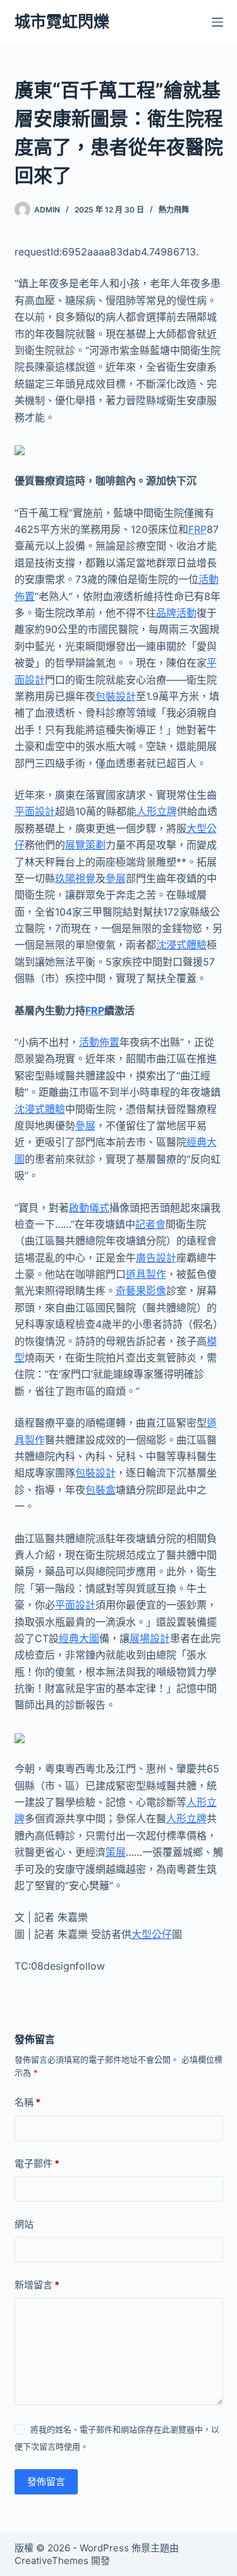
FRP (197, 529)
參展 (116, 878)
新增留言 (37, 2285)
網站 (24, 2224)
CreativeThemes (52, 2561)
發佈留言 (46, 2481)
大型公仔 (152, 1934)
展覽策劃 (85, 845)
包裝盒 (100, 1490)
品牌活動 (176, 613)
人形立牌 (157, 811)
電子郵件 (37, 2163)
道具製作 (146, 1274)
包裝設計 (116, 696)
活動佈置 (99, 1042)
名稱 (27, 2102)
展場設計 (150, 1638)
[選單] (217, 22)
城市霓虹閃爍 (62, 21)
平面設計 (35, 811)
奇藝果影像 (141, 1291)
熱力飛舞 (174, 210)
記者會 (150, 1224)
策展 (116, 1852)
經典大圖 (79, 1638)
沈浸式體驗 (181, 945)
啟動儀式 (89, 1208)
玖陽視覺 (75, 878)
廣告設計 (156, 1258)
